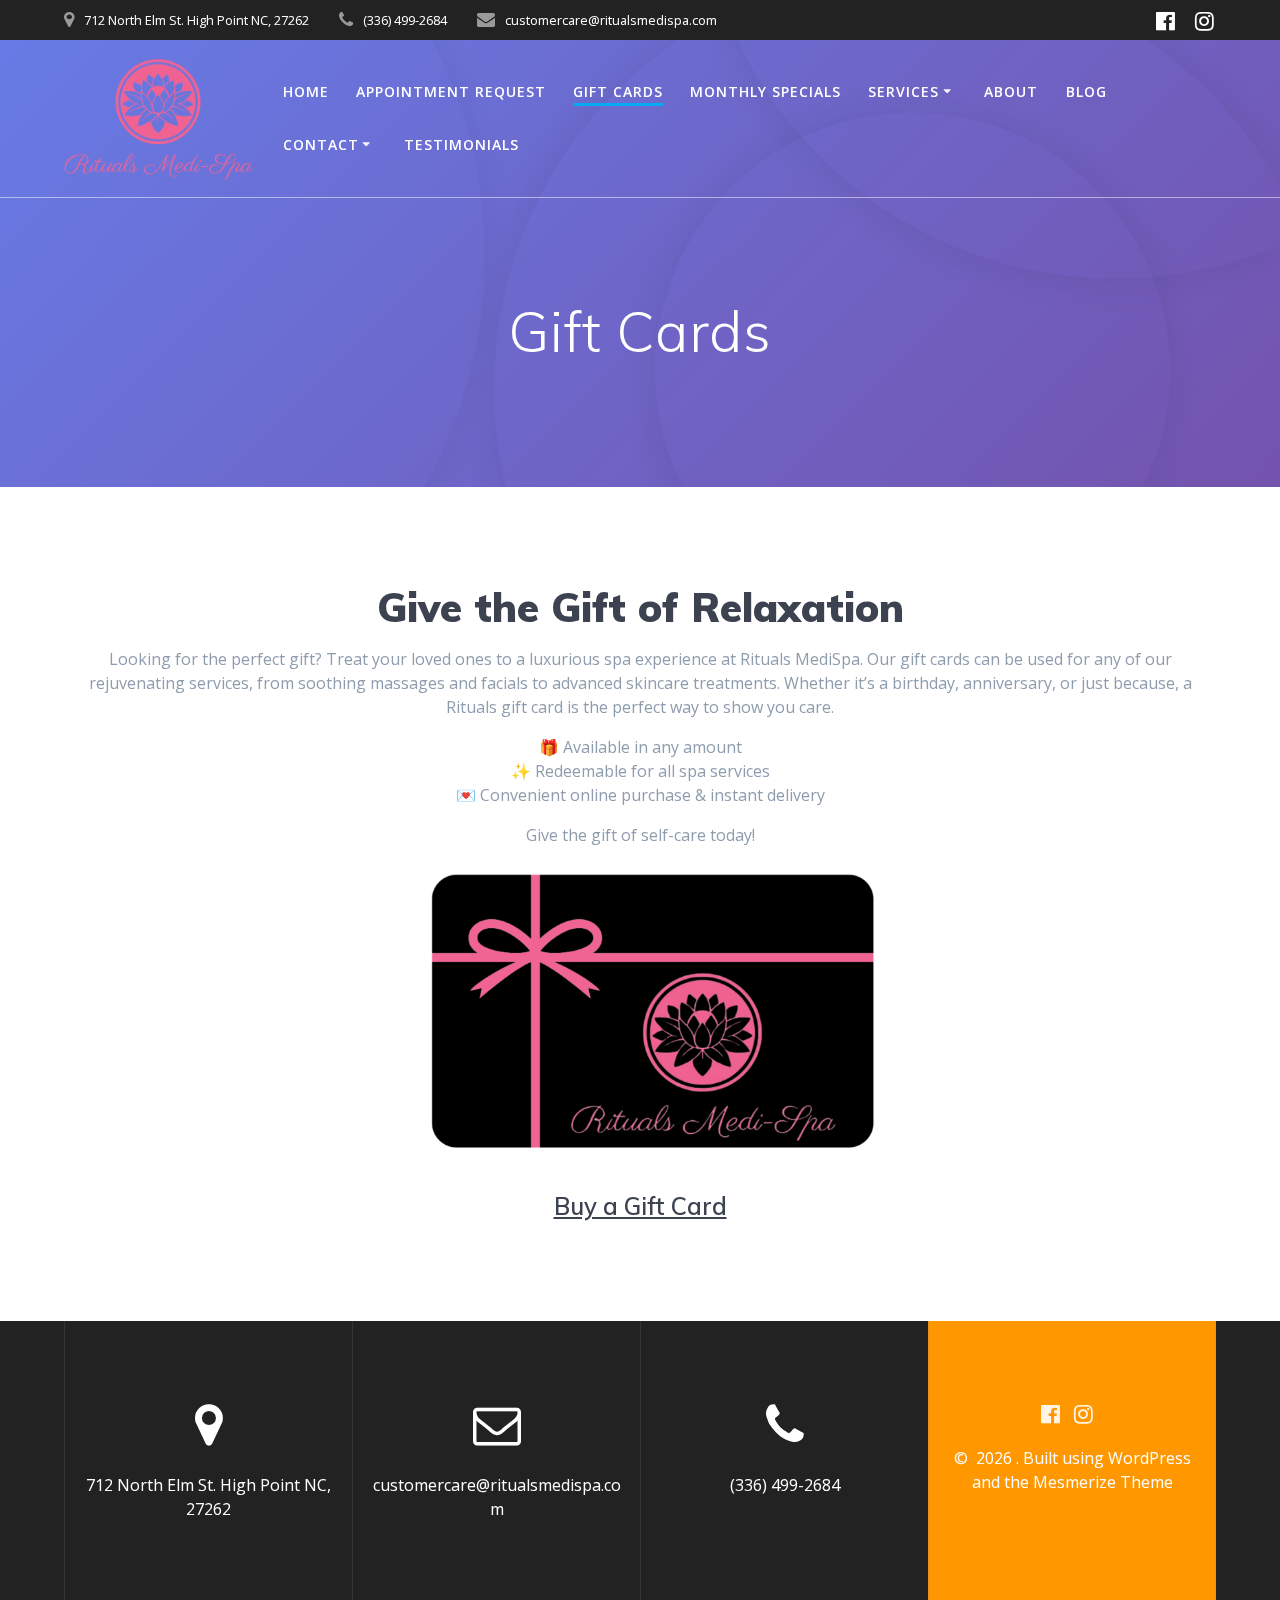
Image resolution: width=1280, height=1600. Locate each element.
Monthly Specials (765, 91)
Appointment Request (451, 91)
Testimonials (461, 144)
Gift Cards (618, 91)
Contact (321, 144)
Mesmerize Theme (1103, 1482)
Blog (1086, 91)
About (1011, 91)
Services (903, 91)
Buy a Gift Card (640, 1206)
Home (306, 91)
